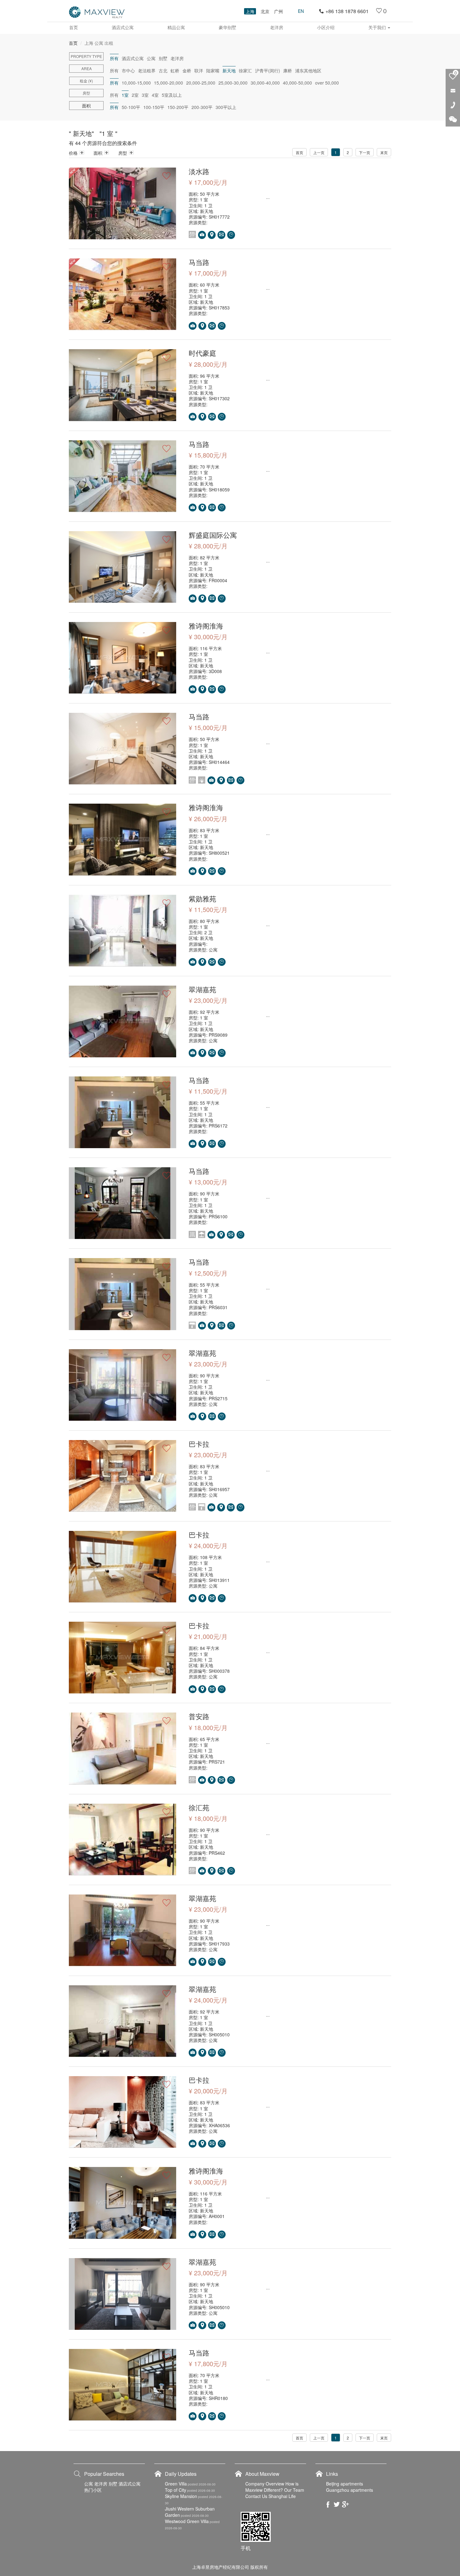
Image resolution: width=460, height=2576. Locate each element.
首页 (74, 27)
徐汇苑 (199, 1807)
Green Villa (176, 2484)
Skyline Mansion (181, 2496)
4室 (155, 95)
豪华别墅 (227, 27)
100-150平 (154, 107)
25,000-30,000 (233, 83)
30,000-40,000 (265, 83)
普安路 (199, 1716)
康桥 (288, 70)
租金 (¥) (86, 81)
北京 (265, 11)
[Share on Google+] (345, 2504)
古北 (163, 70)
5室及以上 (172, 95)
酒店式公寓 (123, 27)
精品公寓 (176, 27)
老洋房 (277, 27)
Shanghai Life (282, 2496)
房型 (86, 93)
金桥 (187, 70)
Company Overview (265, 2484)
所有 (114, 70)
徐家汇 (245, 70)
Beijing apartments (345, 2484)
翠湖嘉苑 (202, 989)
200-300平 (202, 107)
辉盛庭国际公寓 (213, 535)
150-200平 (178, 107)
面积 (98, 153)
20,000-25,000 (201, 83)
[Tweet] (337, 2504)
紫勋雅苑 (202, 898)
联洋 (199, 70)
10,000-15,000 (136, 83)
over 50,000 (327, 83)
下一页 (365, 152)
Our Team (294, 2490)
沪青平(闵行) (268, 70)
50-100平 (131, 107)
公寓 (151, 58)
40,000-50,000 (297, 83)
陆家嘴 (213, 70)
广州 (279, 11)
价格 (73, 153)
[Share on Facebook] (328, 2504)
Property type (86, 56)
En (301, 11)
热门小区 (93, 2490)
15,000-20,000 (169, 83)
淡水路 (199, 171)
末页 (384, 152)
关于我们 (378, 27)
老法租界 (147, 70)
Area (87, 68)
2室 (135, 95)
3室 (145, 95)
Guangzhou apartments (350, 2490)
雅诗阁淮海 (206, 626)
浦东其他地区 (308, 70)
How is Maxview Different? (272, 2487)
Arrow (82, 153)
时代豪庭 (202, 353)
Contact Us (256, 2496)
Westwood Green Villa (187, 2521)
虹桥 (175, 70)
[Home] (97, 12)
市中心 (128, 70)
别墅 (163, 58)
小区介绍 (326, 27)
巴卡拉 (199, 1444)
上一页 (319, 152)
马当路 (199, 262)
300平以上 (226, 107)
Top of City (176, 2490)
